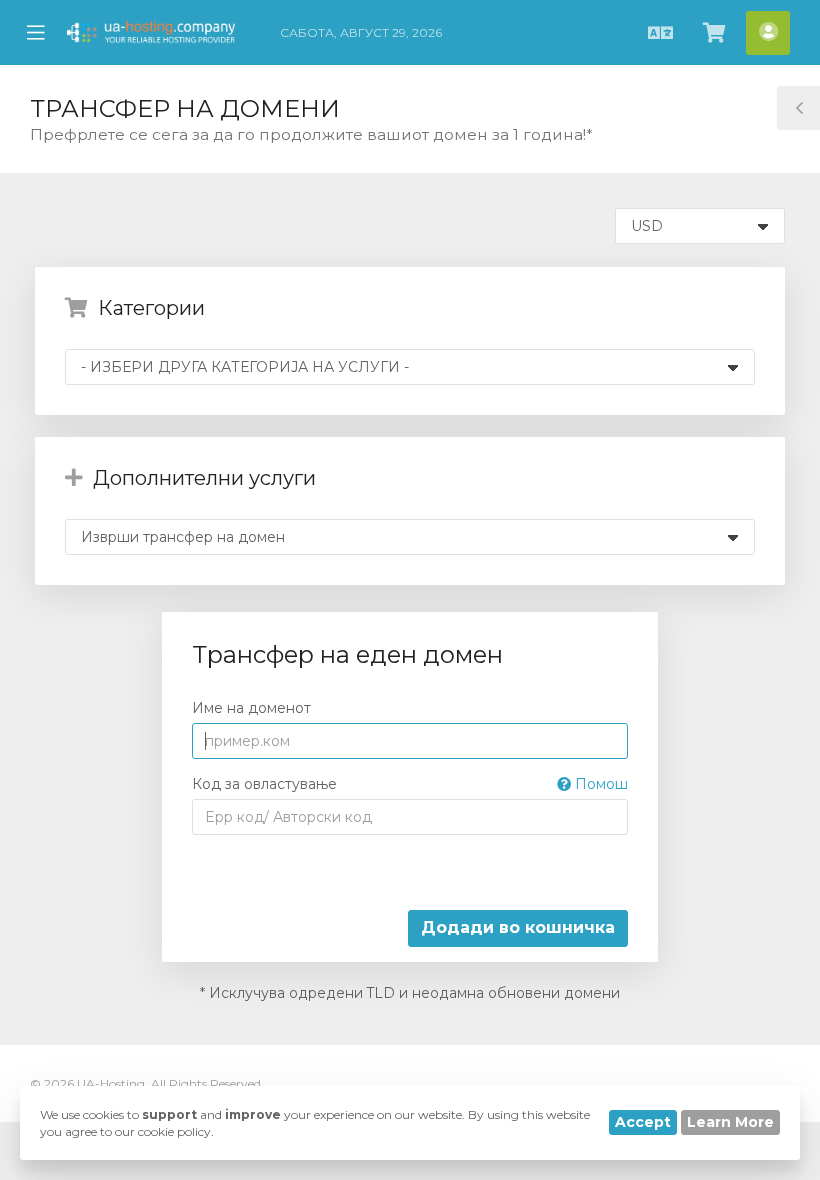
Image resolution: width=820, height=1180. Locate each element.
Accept (643, 1122)
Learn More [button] (730, 1122)
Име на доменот (251, 708)
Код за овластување (410, 784)
